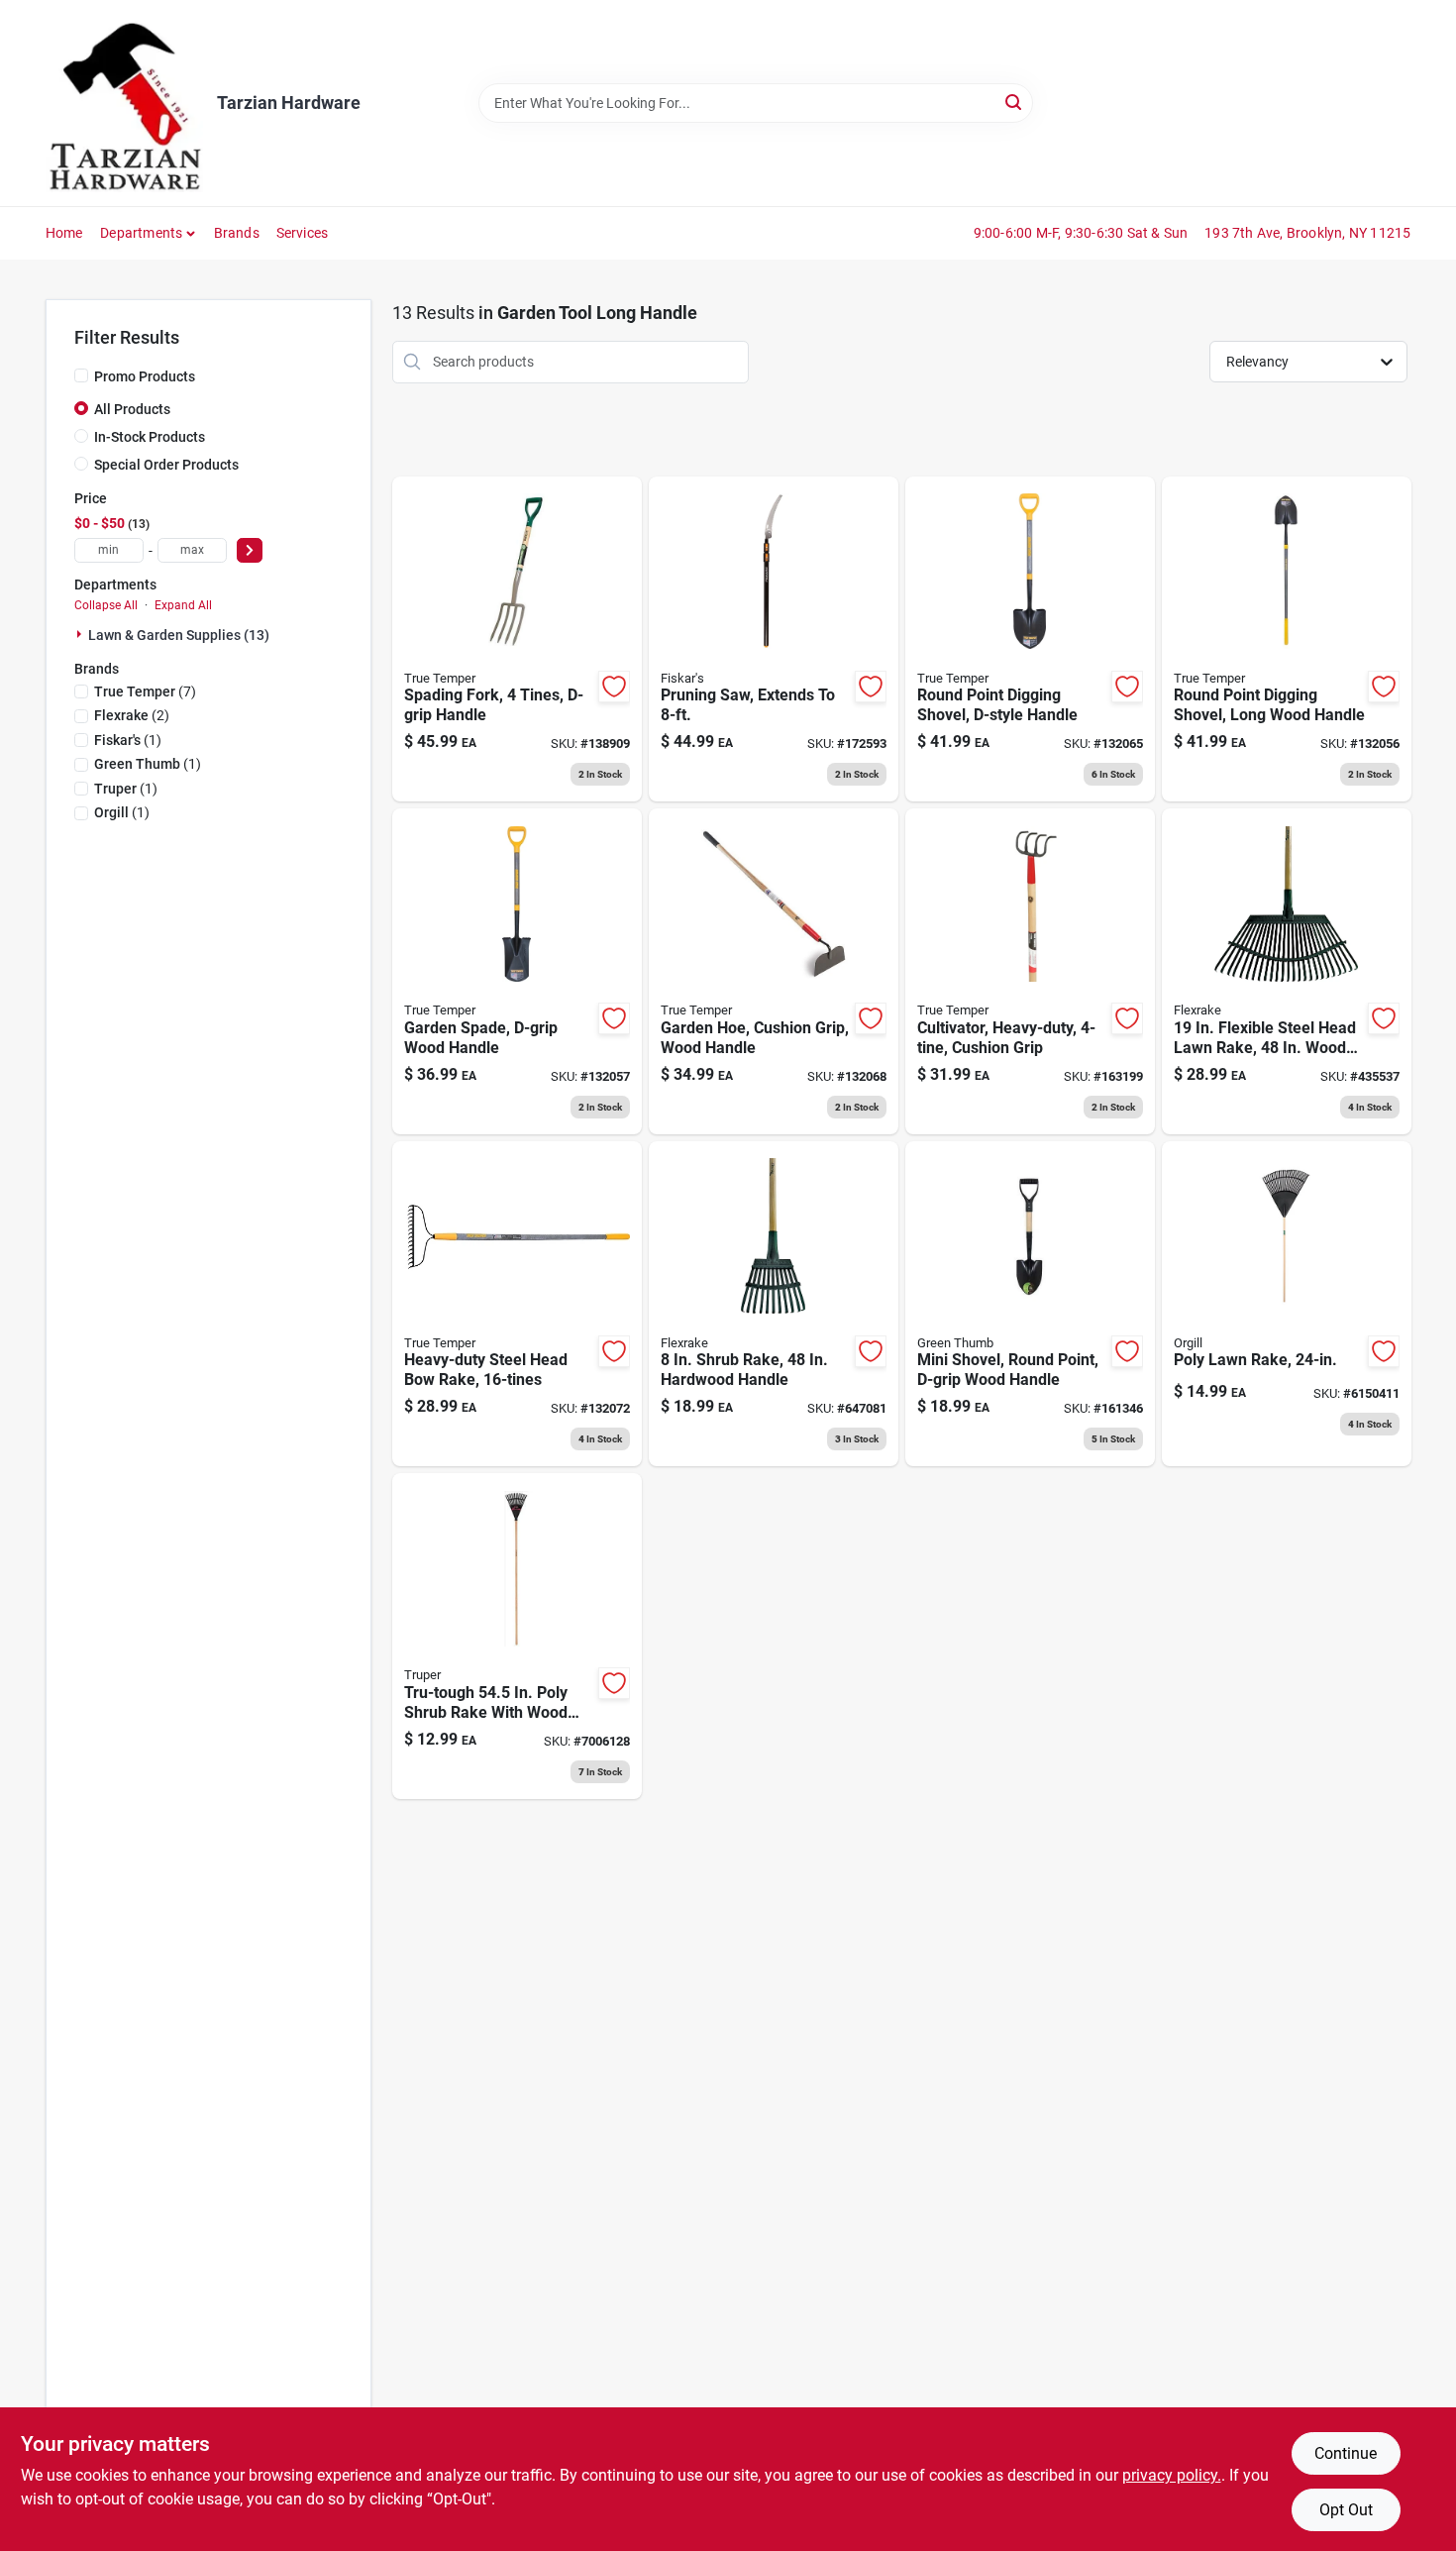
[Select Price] (250, 550)
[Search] (1015, 102)
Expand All (183, 605)
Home (64, 233)
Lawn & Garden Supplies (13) (179, 635)
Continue (1346, 2453)
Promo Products (145, 376)
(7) (145, 691)
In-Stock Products (150, 437)
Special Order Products (166, 465)
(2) (132, 715)
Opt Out (1346, 2510)
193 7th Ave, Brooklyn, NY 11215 (1307, 233)
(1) (128, 740)
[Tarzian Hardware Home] (124, 103)
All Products (132, 409)
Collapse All (106, 605)
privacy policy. (1172, 2475)
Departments (141, 233)
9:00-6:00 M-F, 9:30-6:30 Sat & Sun (1081, 233)
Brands (237, 233)
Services (303, 233)
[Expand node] (81, 634)
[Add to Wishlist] (614, 687)
